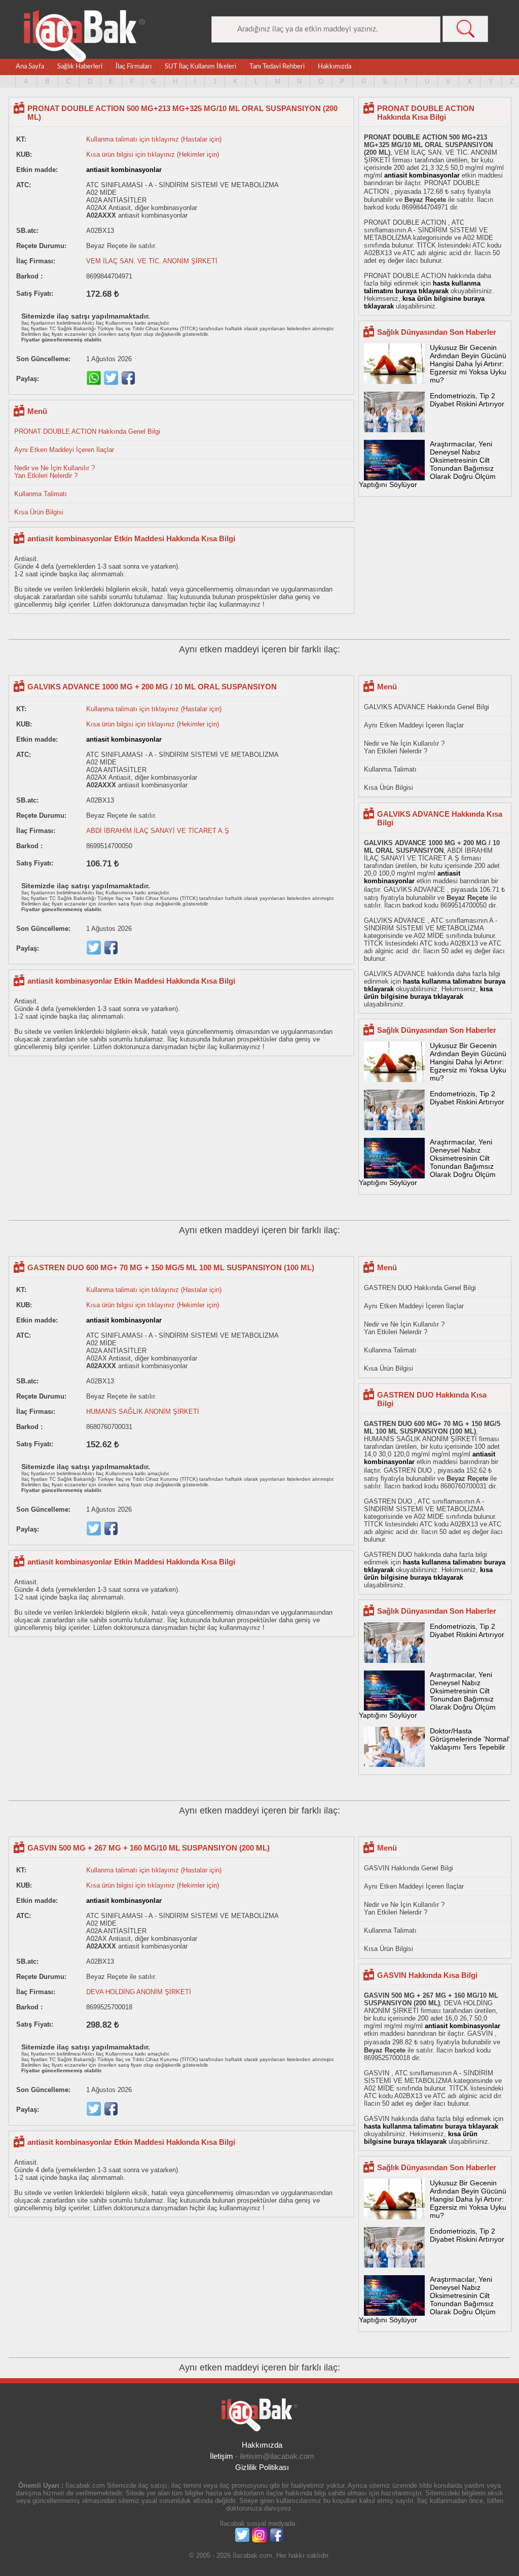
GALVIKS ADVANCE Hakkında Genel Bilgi (427, 707)
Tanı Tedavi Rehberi (277, 67)
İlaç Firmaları (134, 67)
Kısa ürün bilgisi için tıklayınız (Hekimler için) (153, 154)
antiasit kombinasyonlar (124, 170)
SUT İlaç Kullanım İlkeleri (200, 67)
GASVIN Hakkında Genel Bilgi (409, 1868)
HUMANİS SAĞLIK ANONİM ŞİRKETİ (143, 1412)
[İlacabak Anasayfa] (85, 36)
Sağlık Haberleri (80, 67)
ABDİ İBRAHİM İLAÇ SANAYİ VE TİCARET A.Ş (158, 831)
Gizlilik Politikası (262, 2467)
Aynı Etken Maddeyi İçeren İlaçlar (64, 450)
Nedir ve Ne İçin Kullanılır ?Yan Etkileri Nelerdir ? (54, 472)
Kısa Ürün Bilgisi (39, 512)
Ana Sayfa (30, 67)
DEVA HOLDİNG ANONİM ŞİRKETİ (139, 1992)
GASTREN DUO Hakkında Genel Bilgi (420, 1288)
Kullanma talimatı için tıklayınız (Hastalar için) (154, 139)
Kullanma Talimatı (41, 494)
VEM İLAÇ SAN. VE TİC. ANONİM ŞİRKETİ (152, 261)
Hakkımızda (335, 67)
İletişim (221, 2456)
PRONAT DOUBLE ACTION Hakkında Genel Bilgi (87, 431)
